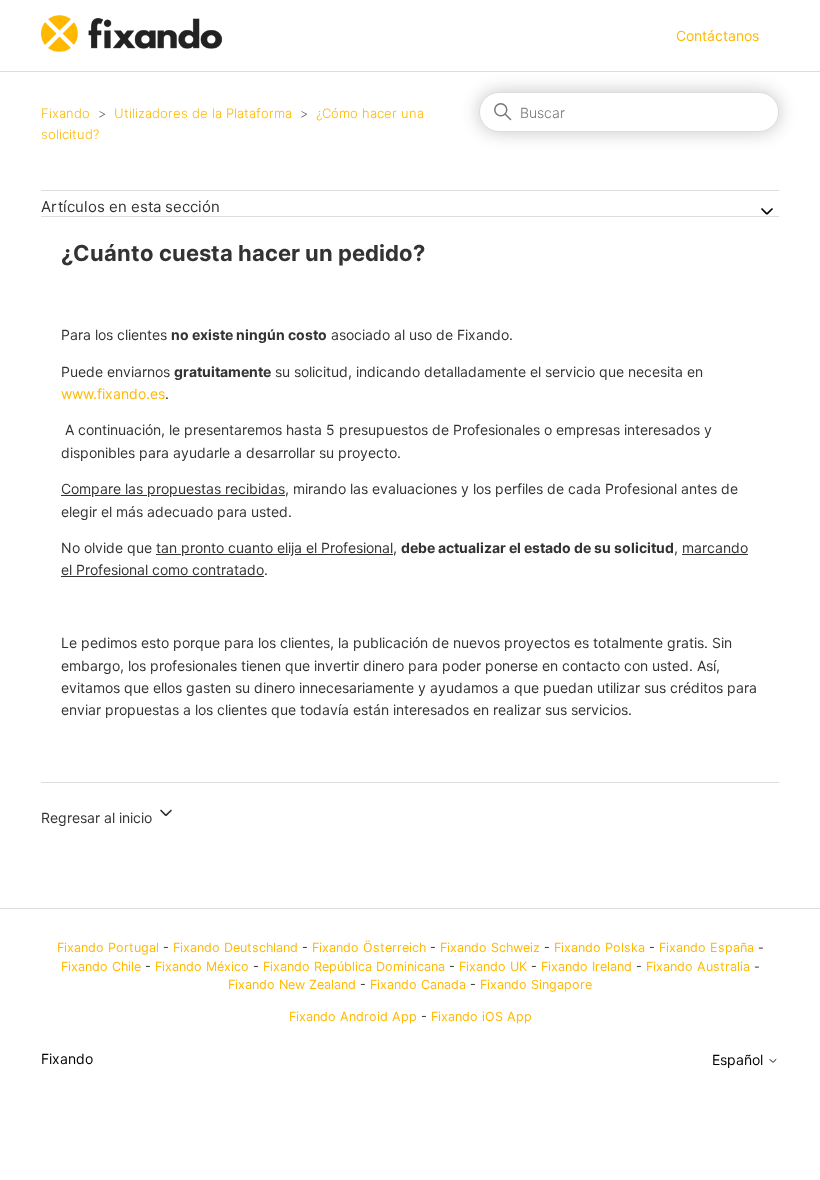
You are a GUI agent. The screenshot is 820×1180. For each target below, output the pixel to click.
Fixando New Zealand (292, 984)
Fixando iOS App (481, 1016)
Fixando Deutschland (235, 947)
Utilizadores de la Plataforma (203, 113)
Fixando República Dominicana (354, 966)
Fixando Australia (698, 966)
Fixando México (202, 966)
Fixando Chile (101, 966)
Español (739, 1060)
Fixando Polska (599, 947)
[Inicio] (133, 46)
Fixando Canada (418, 984)
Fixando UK (493, 966)
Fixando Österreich (369, 947)
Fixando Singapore (536, 984)
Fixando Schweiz (490, 947)
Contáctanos (717, 35)
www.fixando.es (113, 393)
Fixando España (706, 947)
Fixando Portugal (108, 947)
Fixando (65, 113)
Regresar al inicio (98, 817)
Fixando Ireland (586, 966)
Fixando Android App (353, 1016)
